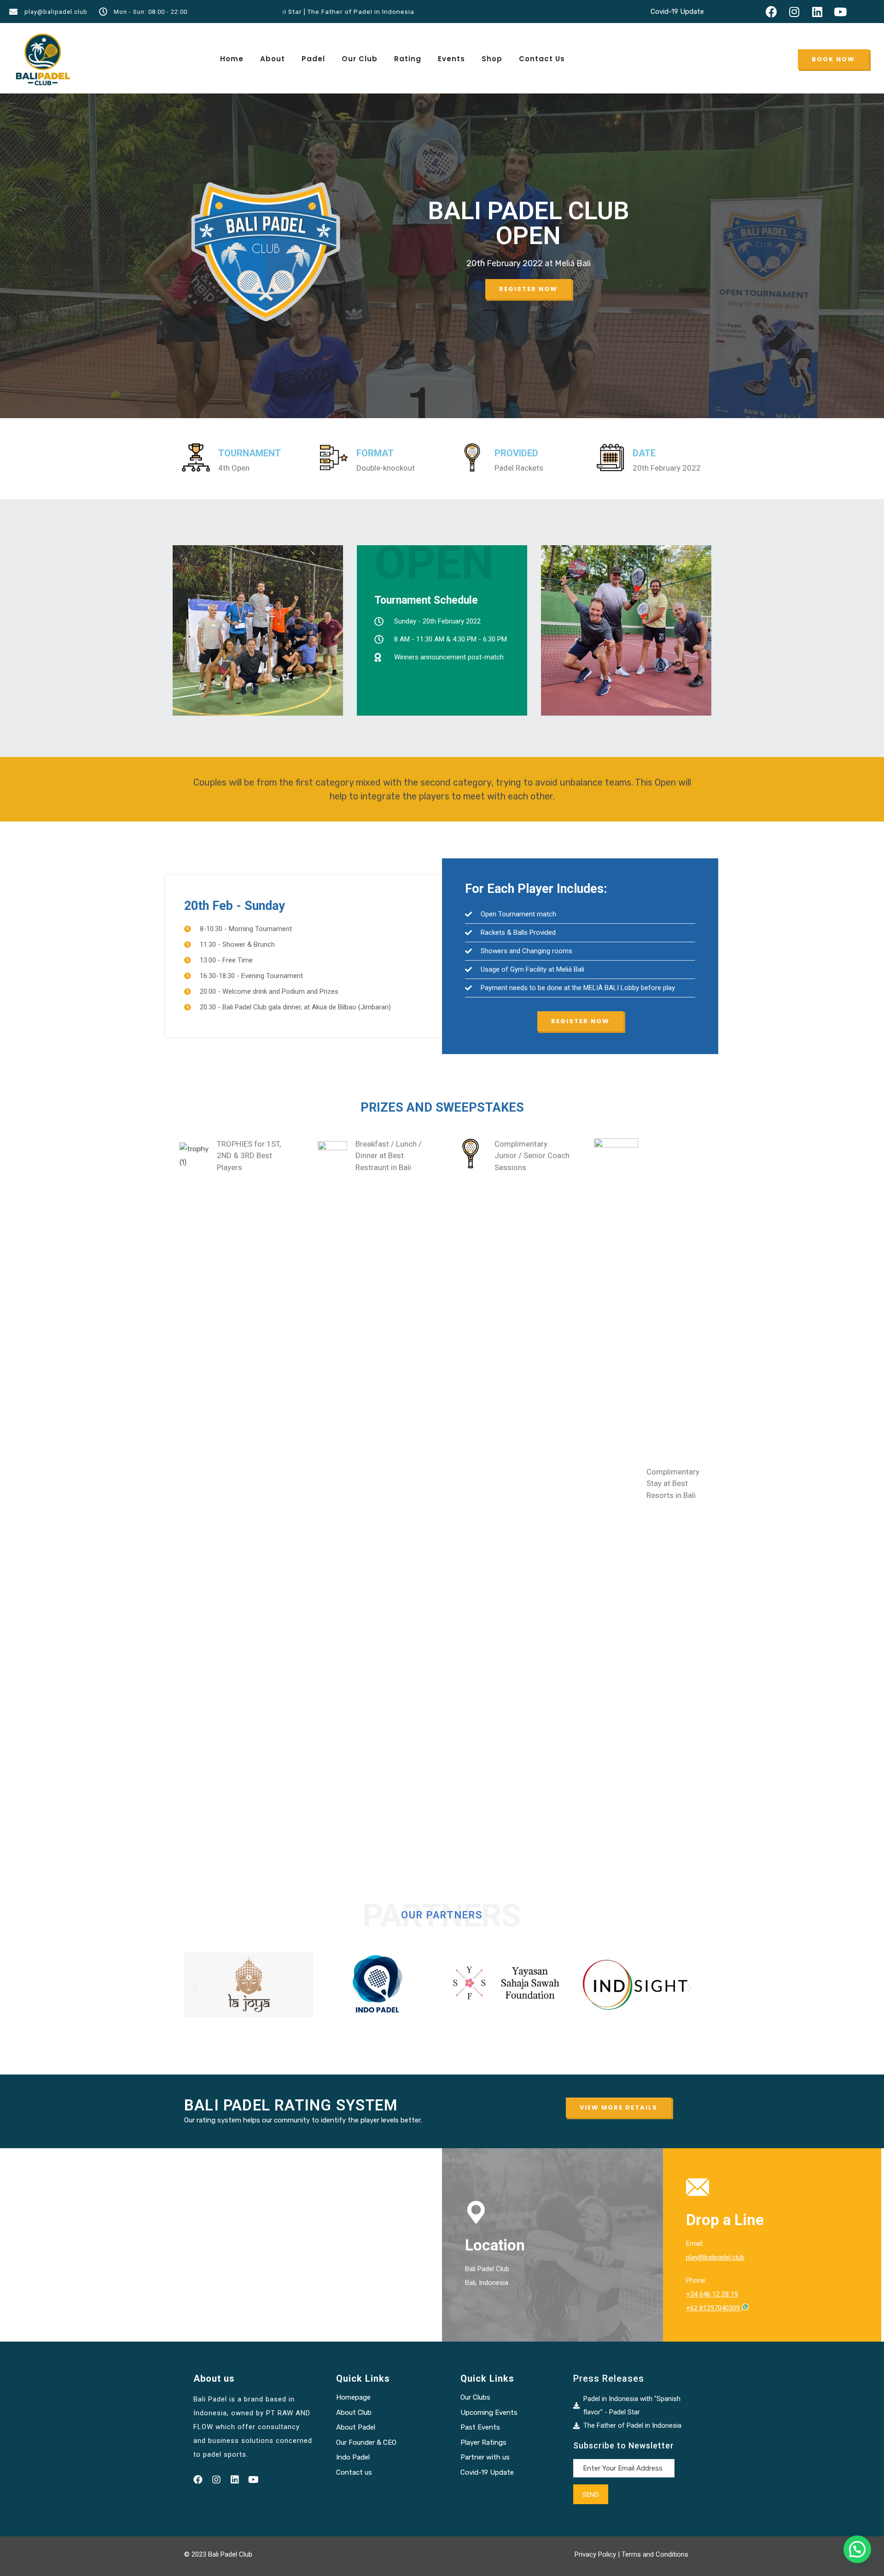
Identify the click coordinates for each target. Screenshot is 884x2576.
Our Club (360, 59)
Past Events (480, 2427)
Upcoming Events (489, 2413)
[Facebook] (771, 12)
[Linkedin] (817, 12)
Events (451, 59)
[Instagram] (794, 12)
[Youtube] (840, 12)
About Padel (356, 2427)
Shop (492, 59)
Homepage (353, 2397)
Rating (408, 59)
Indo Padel (353, 2457)
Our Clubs (475, 2397)
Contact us (354, 2472)
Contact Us (542, 59)
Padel (313, 59)
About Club (354, 2413)
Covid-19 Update (677, 12)
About (273, 59)
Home (232, 59)
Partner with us (485, 2457)
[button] (833, 59)
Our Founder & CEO (366, 2442)
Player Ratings (483, 2442)
